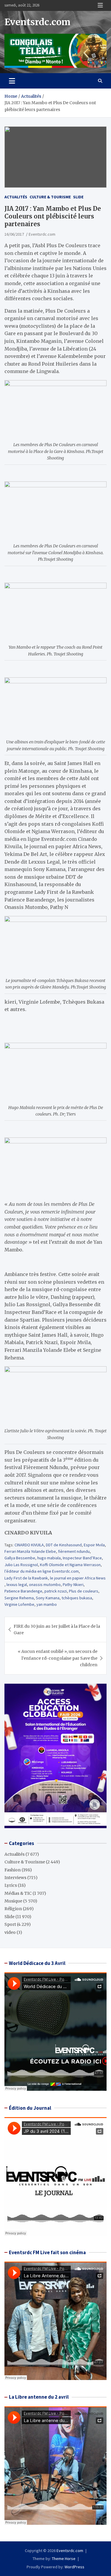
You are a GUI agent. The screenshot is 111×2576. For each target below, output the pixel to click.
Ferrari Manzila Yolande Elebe (30, 1551)
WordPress (74, 2567)
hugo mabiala (49, 1558)
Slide (78, 197)
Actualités (16, 197)
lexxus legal (17, 1585)
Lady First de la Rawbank (26, 1578)
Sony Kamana (48, 1598)
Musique (13, 1901)
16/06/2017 (14, 234)
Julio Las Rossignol (21, 1565)
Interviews (15, 1878)
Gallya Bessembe (20, 1558)
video (10, 1932)
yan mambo (47, 1604)
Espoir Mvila (94, 1545)
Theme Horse (64, 2559)
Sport (10, 1924)
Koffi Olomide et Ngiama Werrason (70, 1565)
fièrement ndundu (74, 1551)
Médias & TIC (18, 1893)
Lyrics (11, 1885)
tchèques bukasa (77, 1598)
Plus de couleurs (84, 1591)
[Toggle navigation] (12, 81)
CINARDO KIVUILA (29, 1545)
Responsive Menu (100, 5)
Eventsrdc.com (37, 22)
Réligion (13, 1909)
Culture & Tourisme (50, 197)
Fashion (13, 1870)
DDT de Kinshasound (64, 1545)
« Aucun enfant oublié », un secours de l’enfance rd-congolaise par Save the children (58, 1658)
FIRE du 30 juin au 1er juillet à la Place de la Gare (57, 1630)
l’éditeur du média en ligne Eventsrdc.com (42, 1571)
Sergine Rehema (19, 1598)
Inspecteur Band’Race (82, 1558)
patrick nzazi (56, 1591)
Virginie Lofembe (19, 1604)
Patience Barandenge (23, 1591)
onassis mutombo (45, 1585)
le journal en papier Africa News (78, 1578)
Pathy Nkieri (73, 1585)
